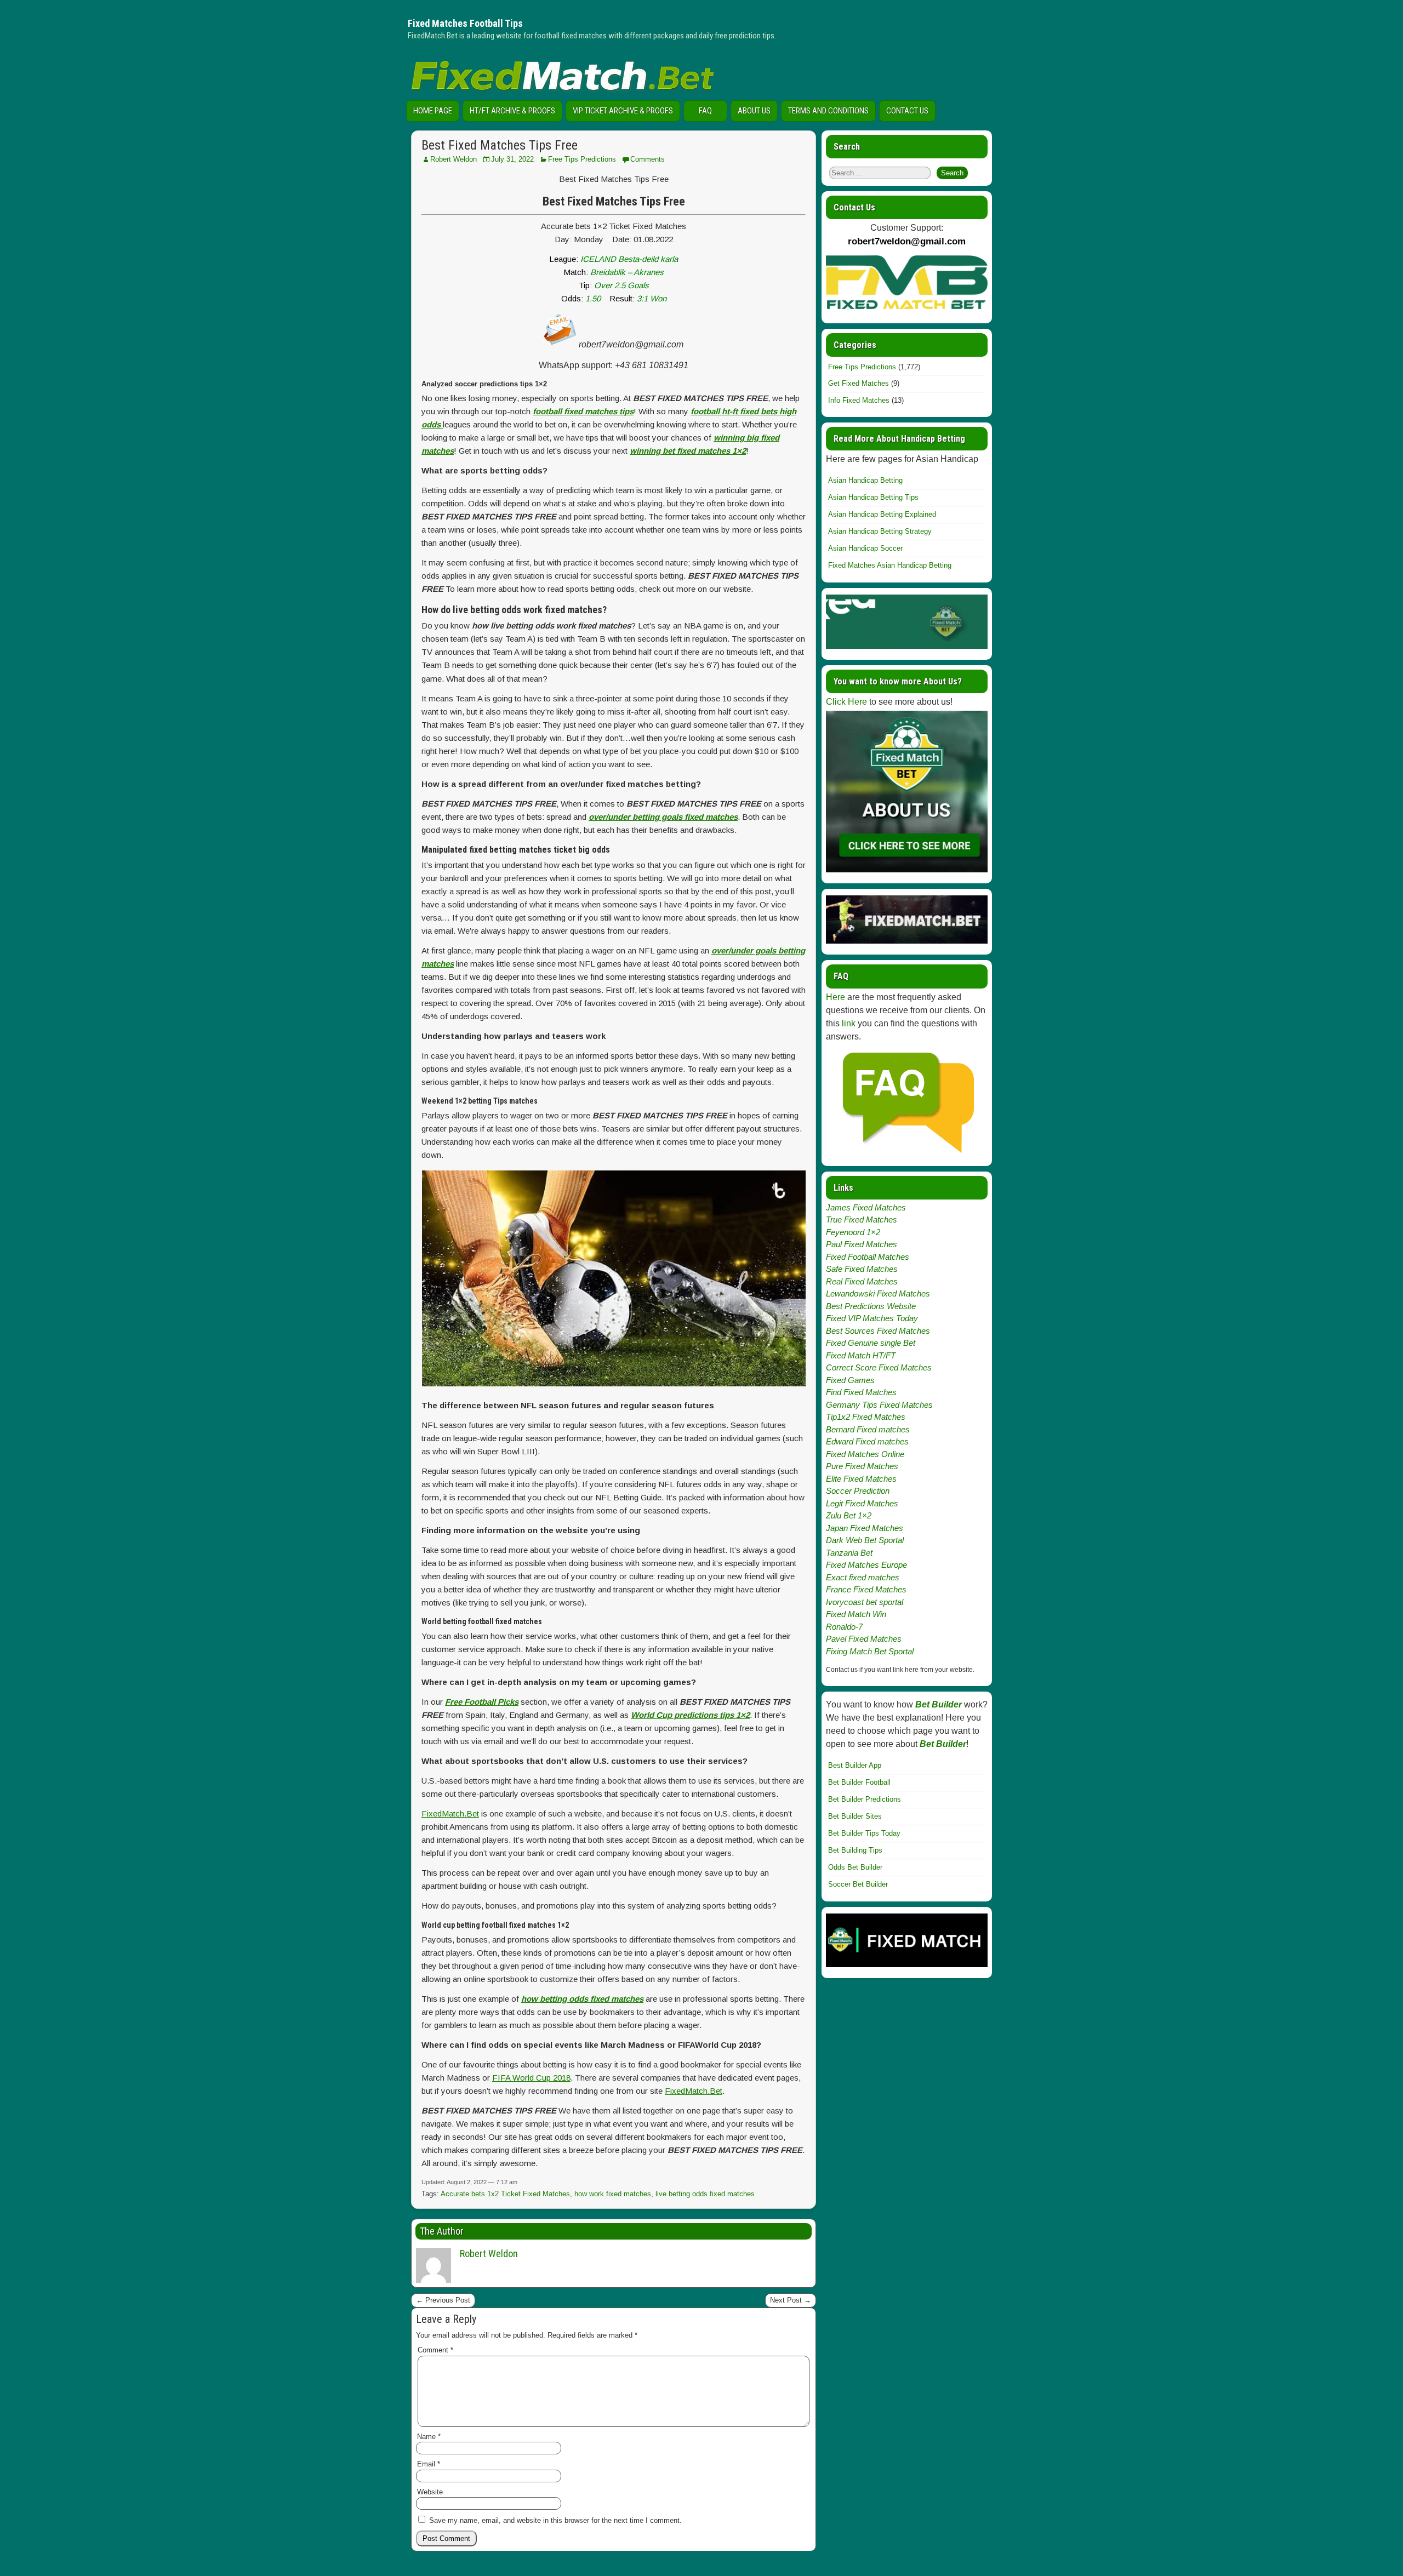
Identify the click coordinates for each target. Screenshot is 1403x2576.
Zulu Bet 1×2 (849, 1515)
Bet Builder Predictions (865, 1799)
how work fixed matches (613, 2194)
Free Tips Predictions (582, 159)
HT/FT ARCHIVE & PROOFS (512, 111)
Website (430, 2492)
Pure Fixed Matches (862, 1466)
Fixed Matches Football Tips (465, 23)
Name (429, 2437)
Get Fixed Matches (859, 383)
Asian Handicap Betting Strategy (880, 531)
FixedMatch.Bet (450, 1814)
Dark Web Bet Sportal (865, 1540)
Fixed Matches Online (865, 1454)
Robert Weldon (454, 159)
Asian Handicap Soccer (865, 548)
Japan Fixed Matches (865, 1528)
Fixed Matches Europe (866, 1565)
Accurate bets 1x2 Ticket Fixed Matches (505, 2194)
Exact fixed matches (863, 1577)
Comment (435, 2350)
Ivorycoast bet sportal (865, 1602)
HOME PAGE (433, 111)
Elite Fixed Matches (861, 1479)
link (849, 1023)
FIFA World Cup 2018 (531, 2078)
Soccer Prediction (858, 1491)
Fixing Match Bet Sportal (870, 1651)
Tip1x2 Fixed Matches (866, 1417)
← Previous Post (443, 2300)
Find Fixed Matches (861, 1392)
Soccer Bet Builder (858, 1884)
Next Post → (791, 2300)
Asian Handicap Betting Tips (873, 497)
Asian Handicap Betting (865, 480)
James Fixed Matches (866, 1207)
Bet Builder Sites (855, 1816)
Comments (648, 159)
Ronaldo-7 (844, 1627)
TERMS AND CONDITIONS (828, 111)
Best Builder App (855, 1765)
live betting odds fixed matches (705, 2194)
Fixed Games (850, 1380)
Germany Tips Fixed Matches (879, 1405)
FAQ (705, 111)
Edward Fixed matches (867, 1441)
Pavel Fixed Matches (864, 1639)
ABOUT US (754, 111)
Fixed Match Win (856, 1614)
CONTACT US (907, 111)
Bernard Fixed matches (868, 1429)
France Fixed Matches (866, 1589)
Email (429, 2464)
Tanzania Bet (849, 1553)
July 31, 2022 (512, 159)
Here (835, 997)
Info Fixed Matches (859, 400)
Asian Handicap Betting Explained (882, 514)
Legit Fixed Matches (862, 1503)
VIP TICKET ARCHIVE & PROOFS (623, 111)
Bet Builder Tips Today (864, 1833)
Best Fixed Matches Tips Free (500, 145)
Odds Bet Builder (855, 1867)
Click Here (846, 702)
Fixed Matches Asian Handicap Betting (890, 565)
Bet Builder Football (859, 1782)
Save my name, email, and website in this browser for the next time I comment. (555, 2520)
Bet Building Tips (855, 1850)
